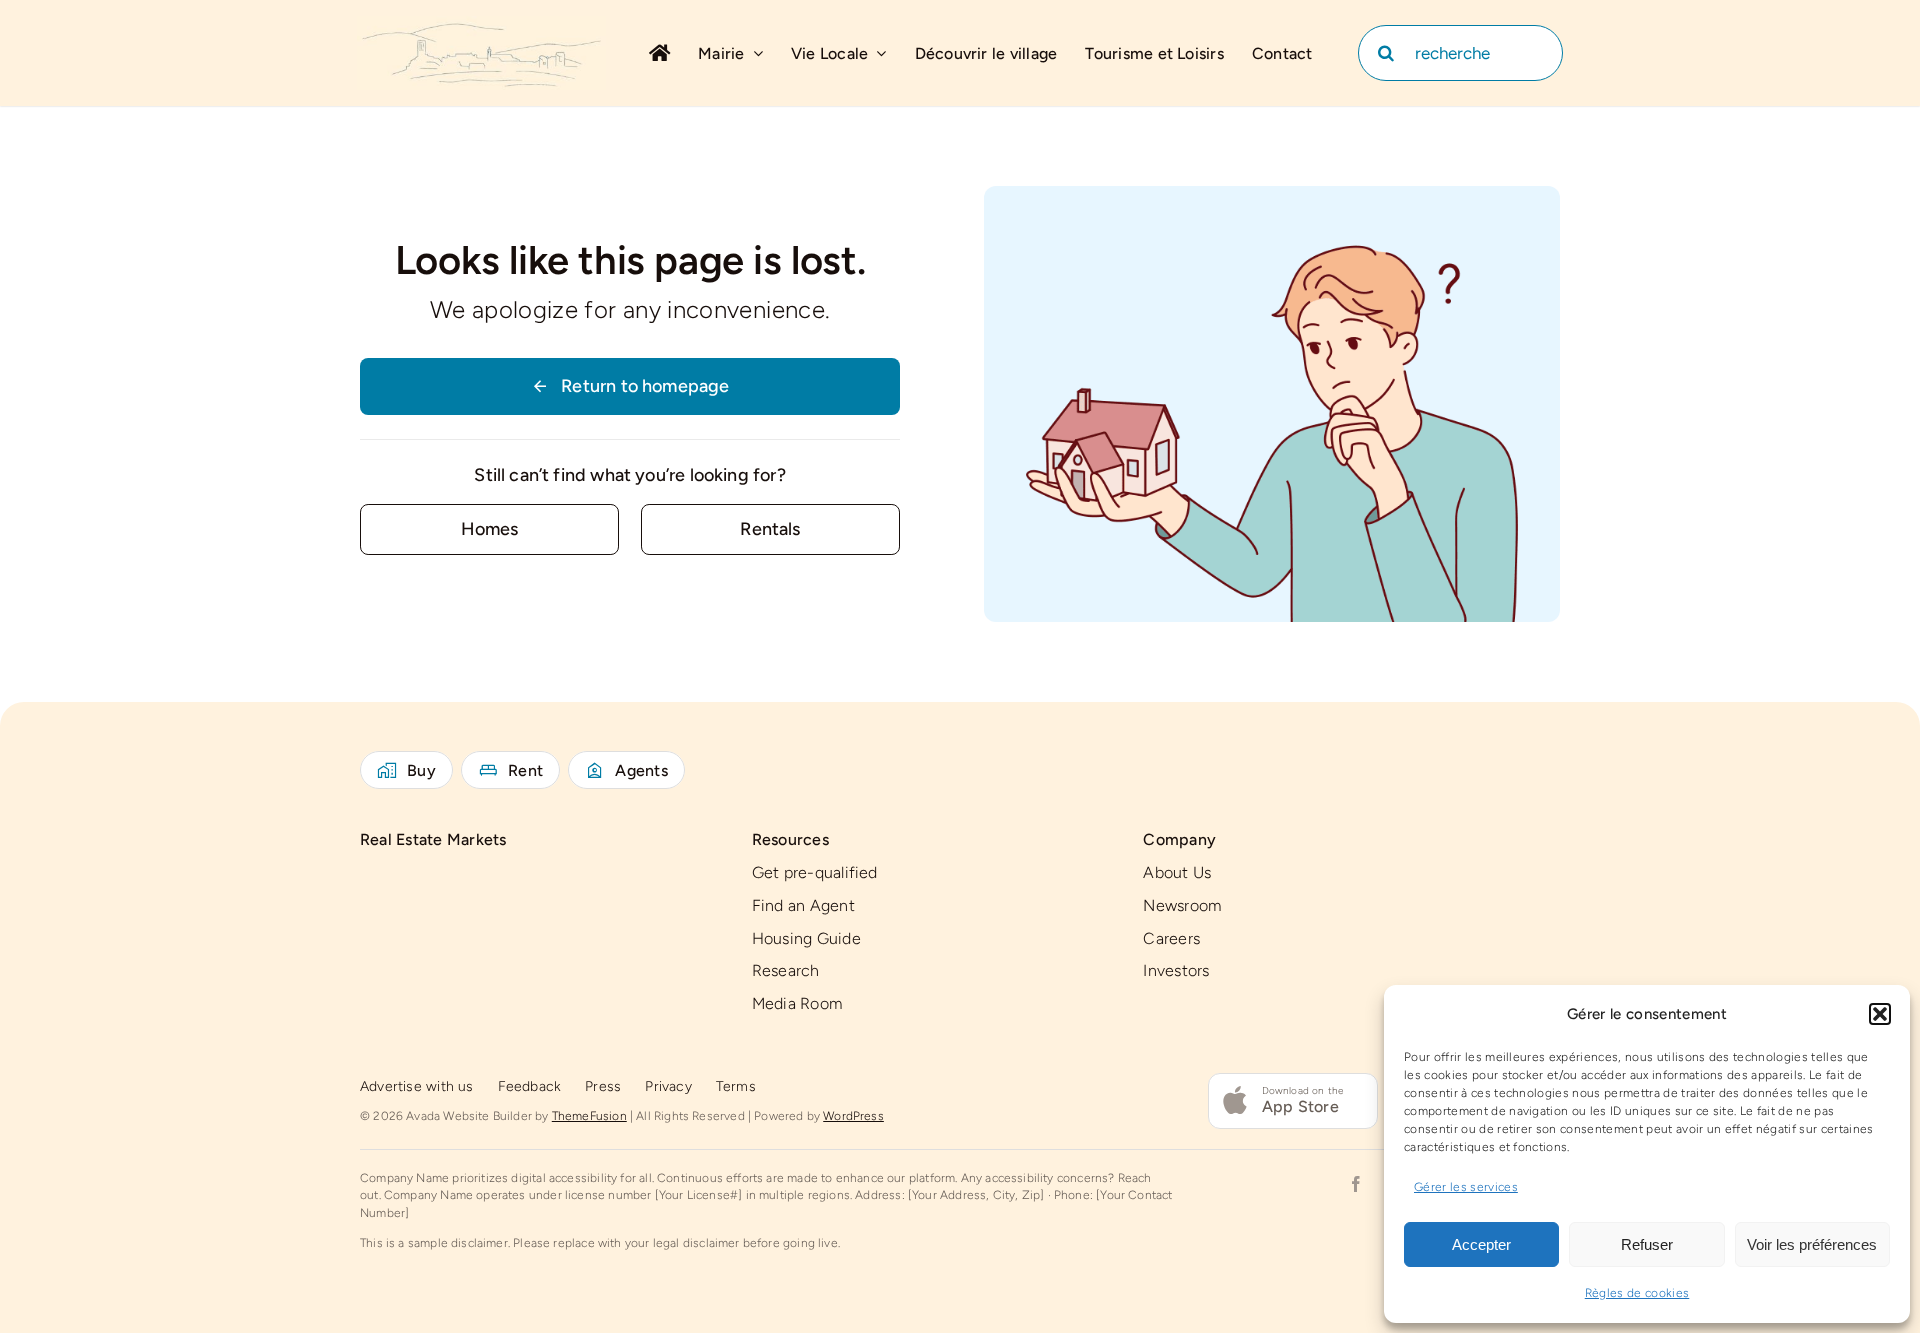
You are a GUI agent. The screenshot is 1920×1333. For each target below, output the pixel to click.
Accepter (1481, 1244)
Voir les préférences (1812, 1244)
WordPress (853, 1116)
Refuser (1647, 1244)
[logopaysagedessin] (482, 25)
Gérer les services (1466, 1187)
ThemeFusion (589, 1116)
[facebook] (1356, 1184)
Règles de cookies (1637, 1293)
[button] (1880, 1014)
